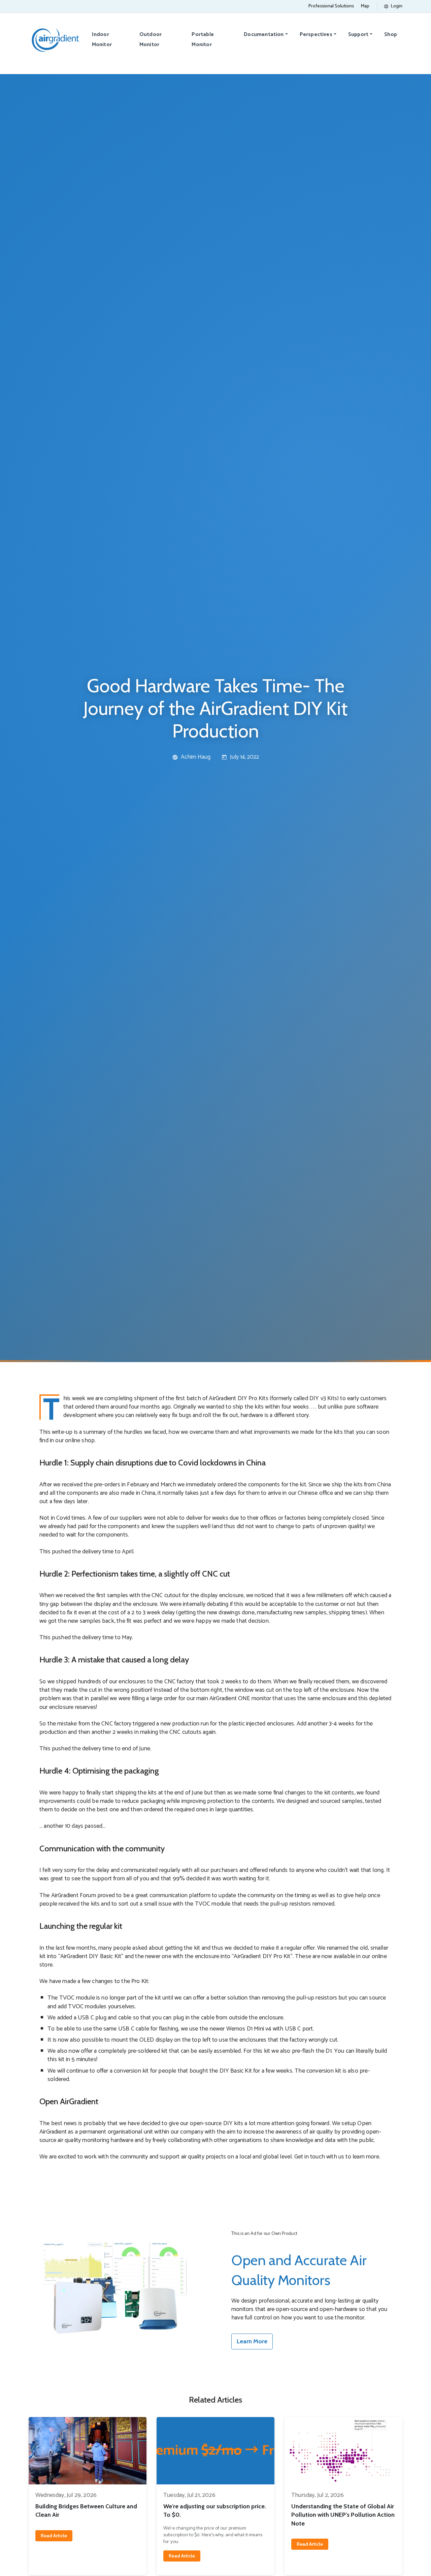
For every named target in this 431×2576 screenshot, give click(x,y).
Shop (391, 35)
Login (396, 6)
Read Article (54, 2536)
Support (358, 35)
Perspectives (316, 35)
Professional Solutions (331, 6)
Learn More (252, 2341)
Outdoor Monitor (151, 40)
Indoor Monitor (102, 40)
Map (365, 6)
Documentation (264, 35)
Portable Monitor (203, 40)
